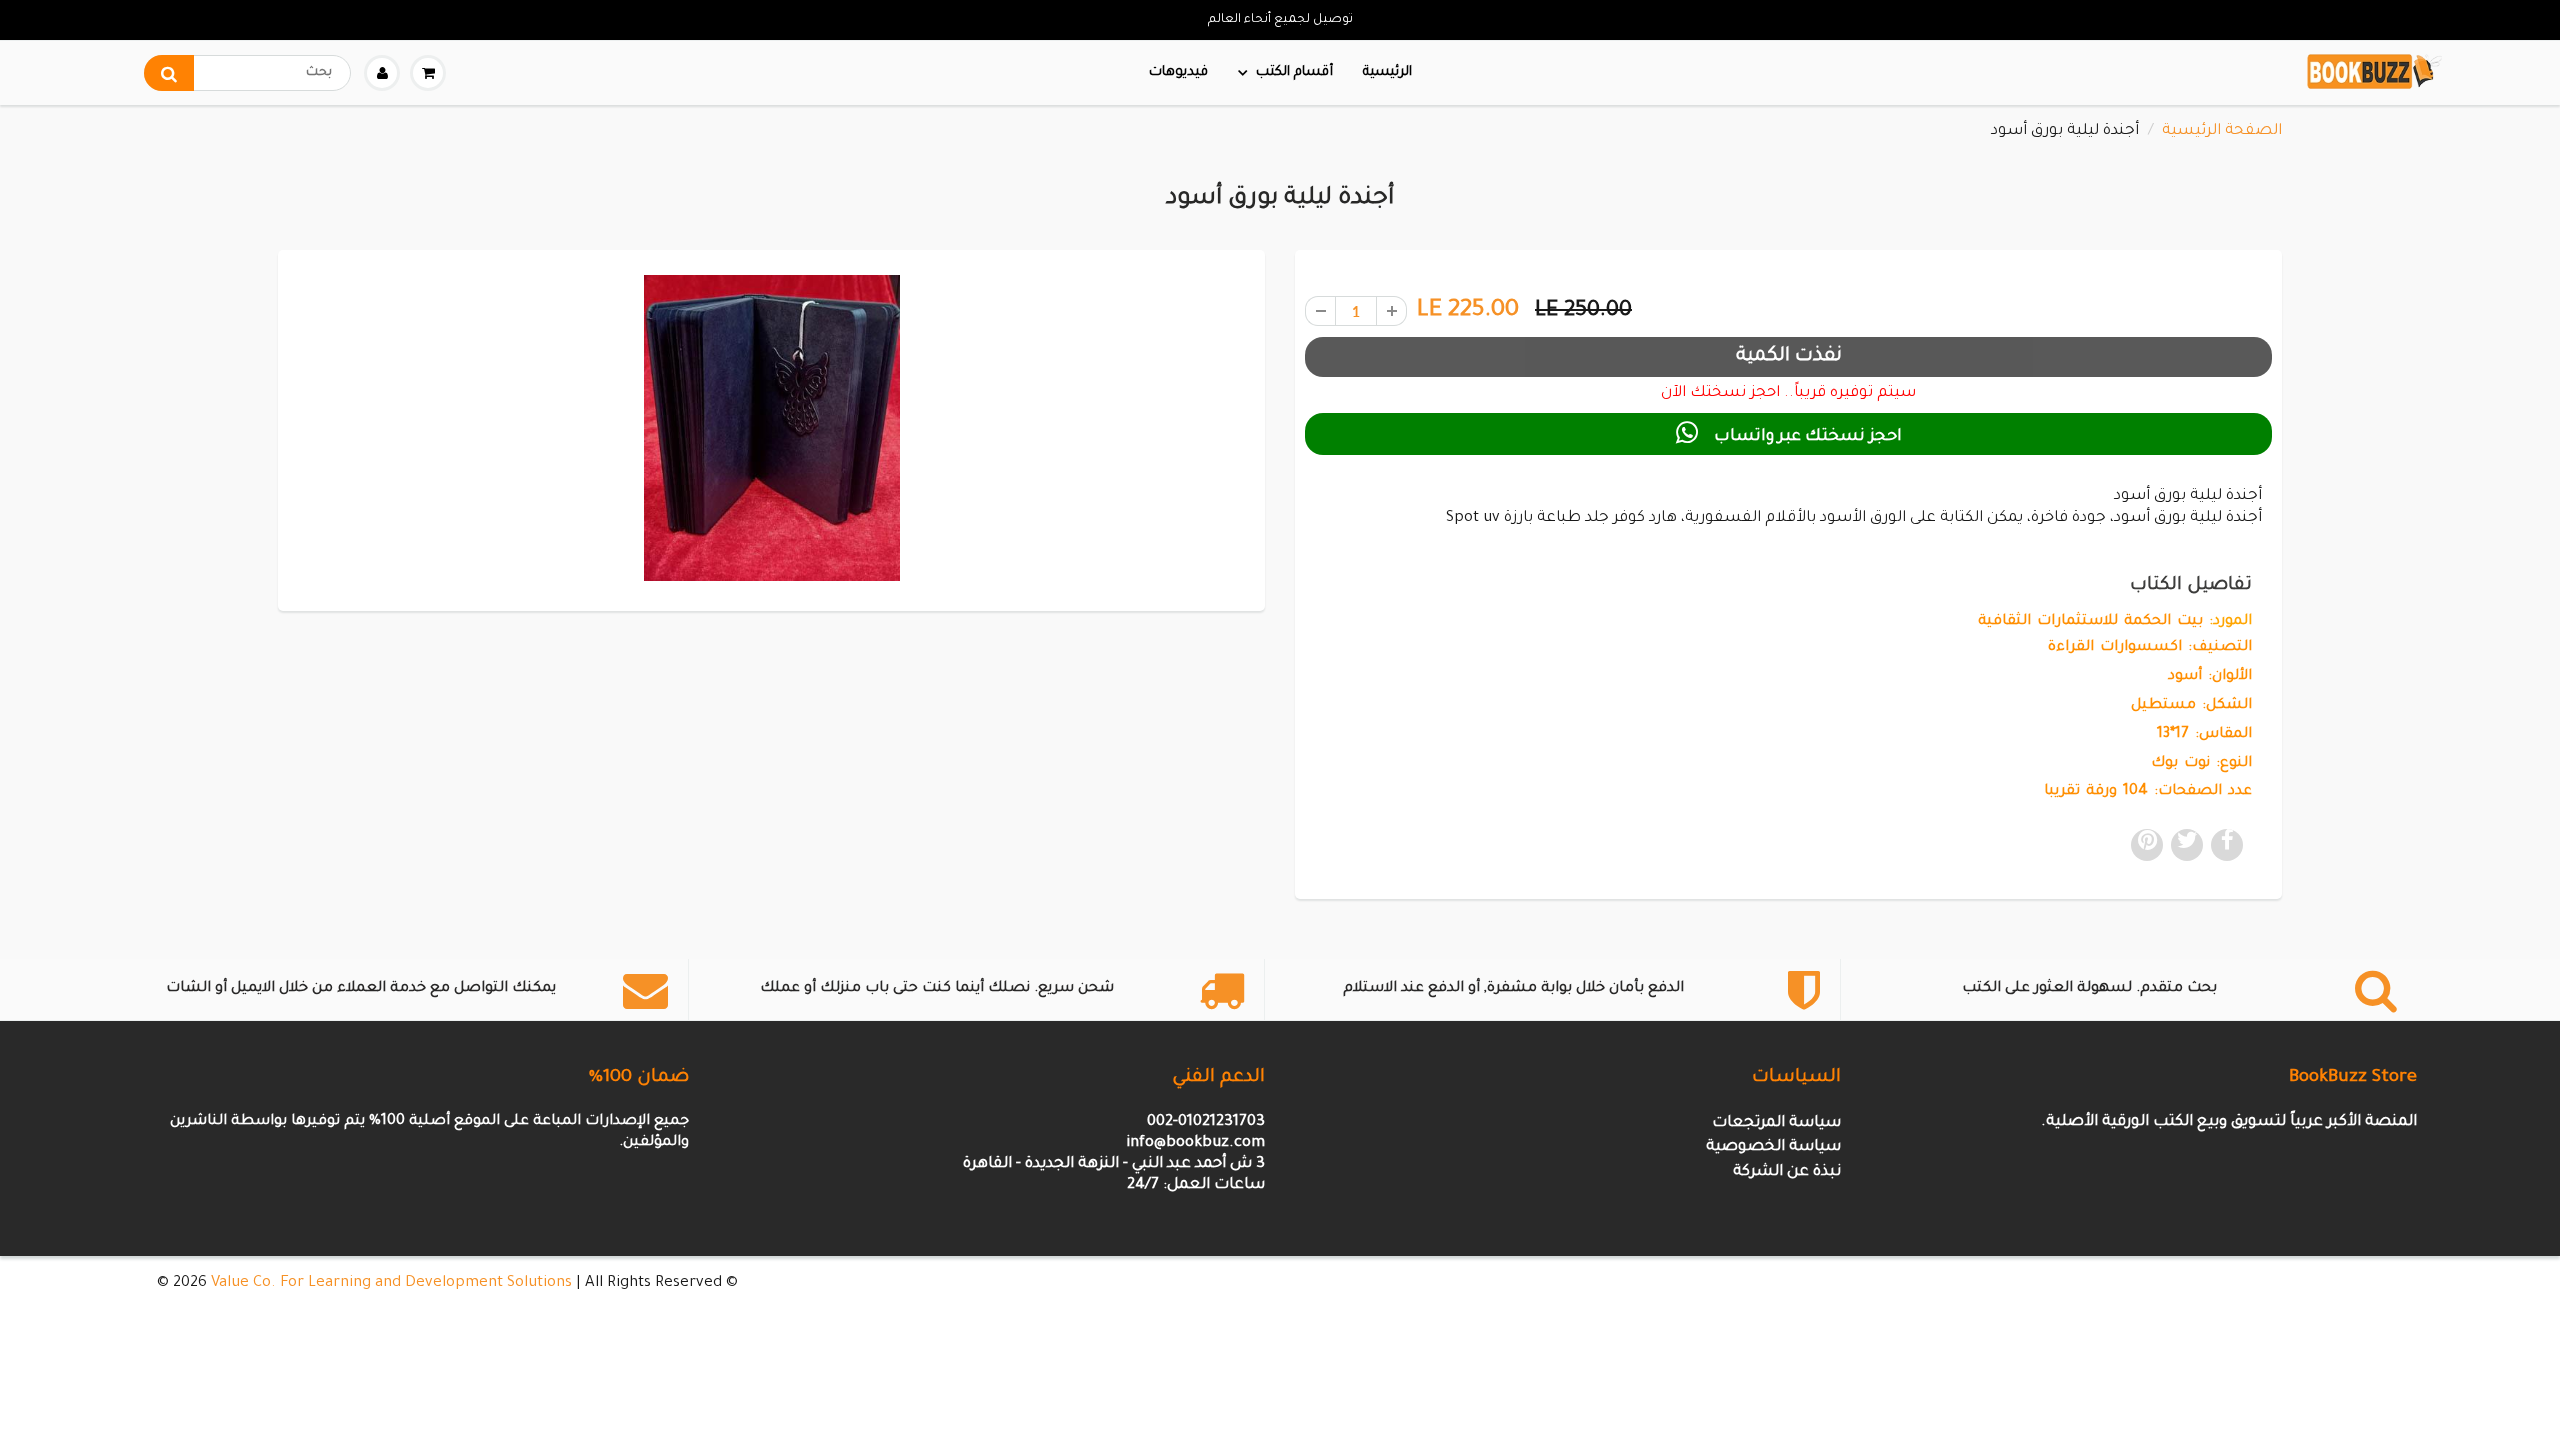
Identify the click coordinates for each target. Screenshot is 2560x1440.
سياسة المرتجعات (1776, 1123)
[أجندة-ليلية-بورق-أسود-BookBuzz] (771, 427)
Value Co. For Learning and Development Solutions (391, 1283)
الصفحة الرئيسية (2222, 131)
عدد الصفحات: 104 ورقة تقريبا (2148, 792)
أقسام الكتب (1294, 72)
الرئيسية (1387, 72)
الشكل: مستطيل (2191, 706)
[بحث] (169, 73)
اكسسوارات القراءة (2115, 648)
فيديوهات (1178, 72)
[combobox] (247, 73)
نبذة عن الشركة (1787, 1172)
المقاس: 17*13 (2204, 735)
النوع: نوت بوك (2201, 764)
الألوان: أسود (2210, 677)
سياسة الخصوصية (1773, 1147)
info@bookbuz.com (1195, 1143)
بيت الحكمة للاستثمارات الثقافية (2090, 622)
